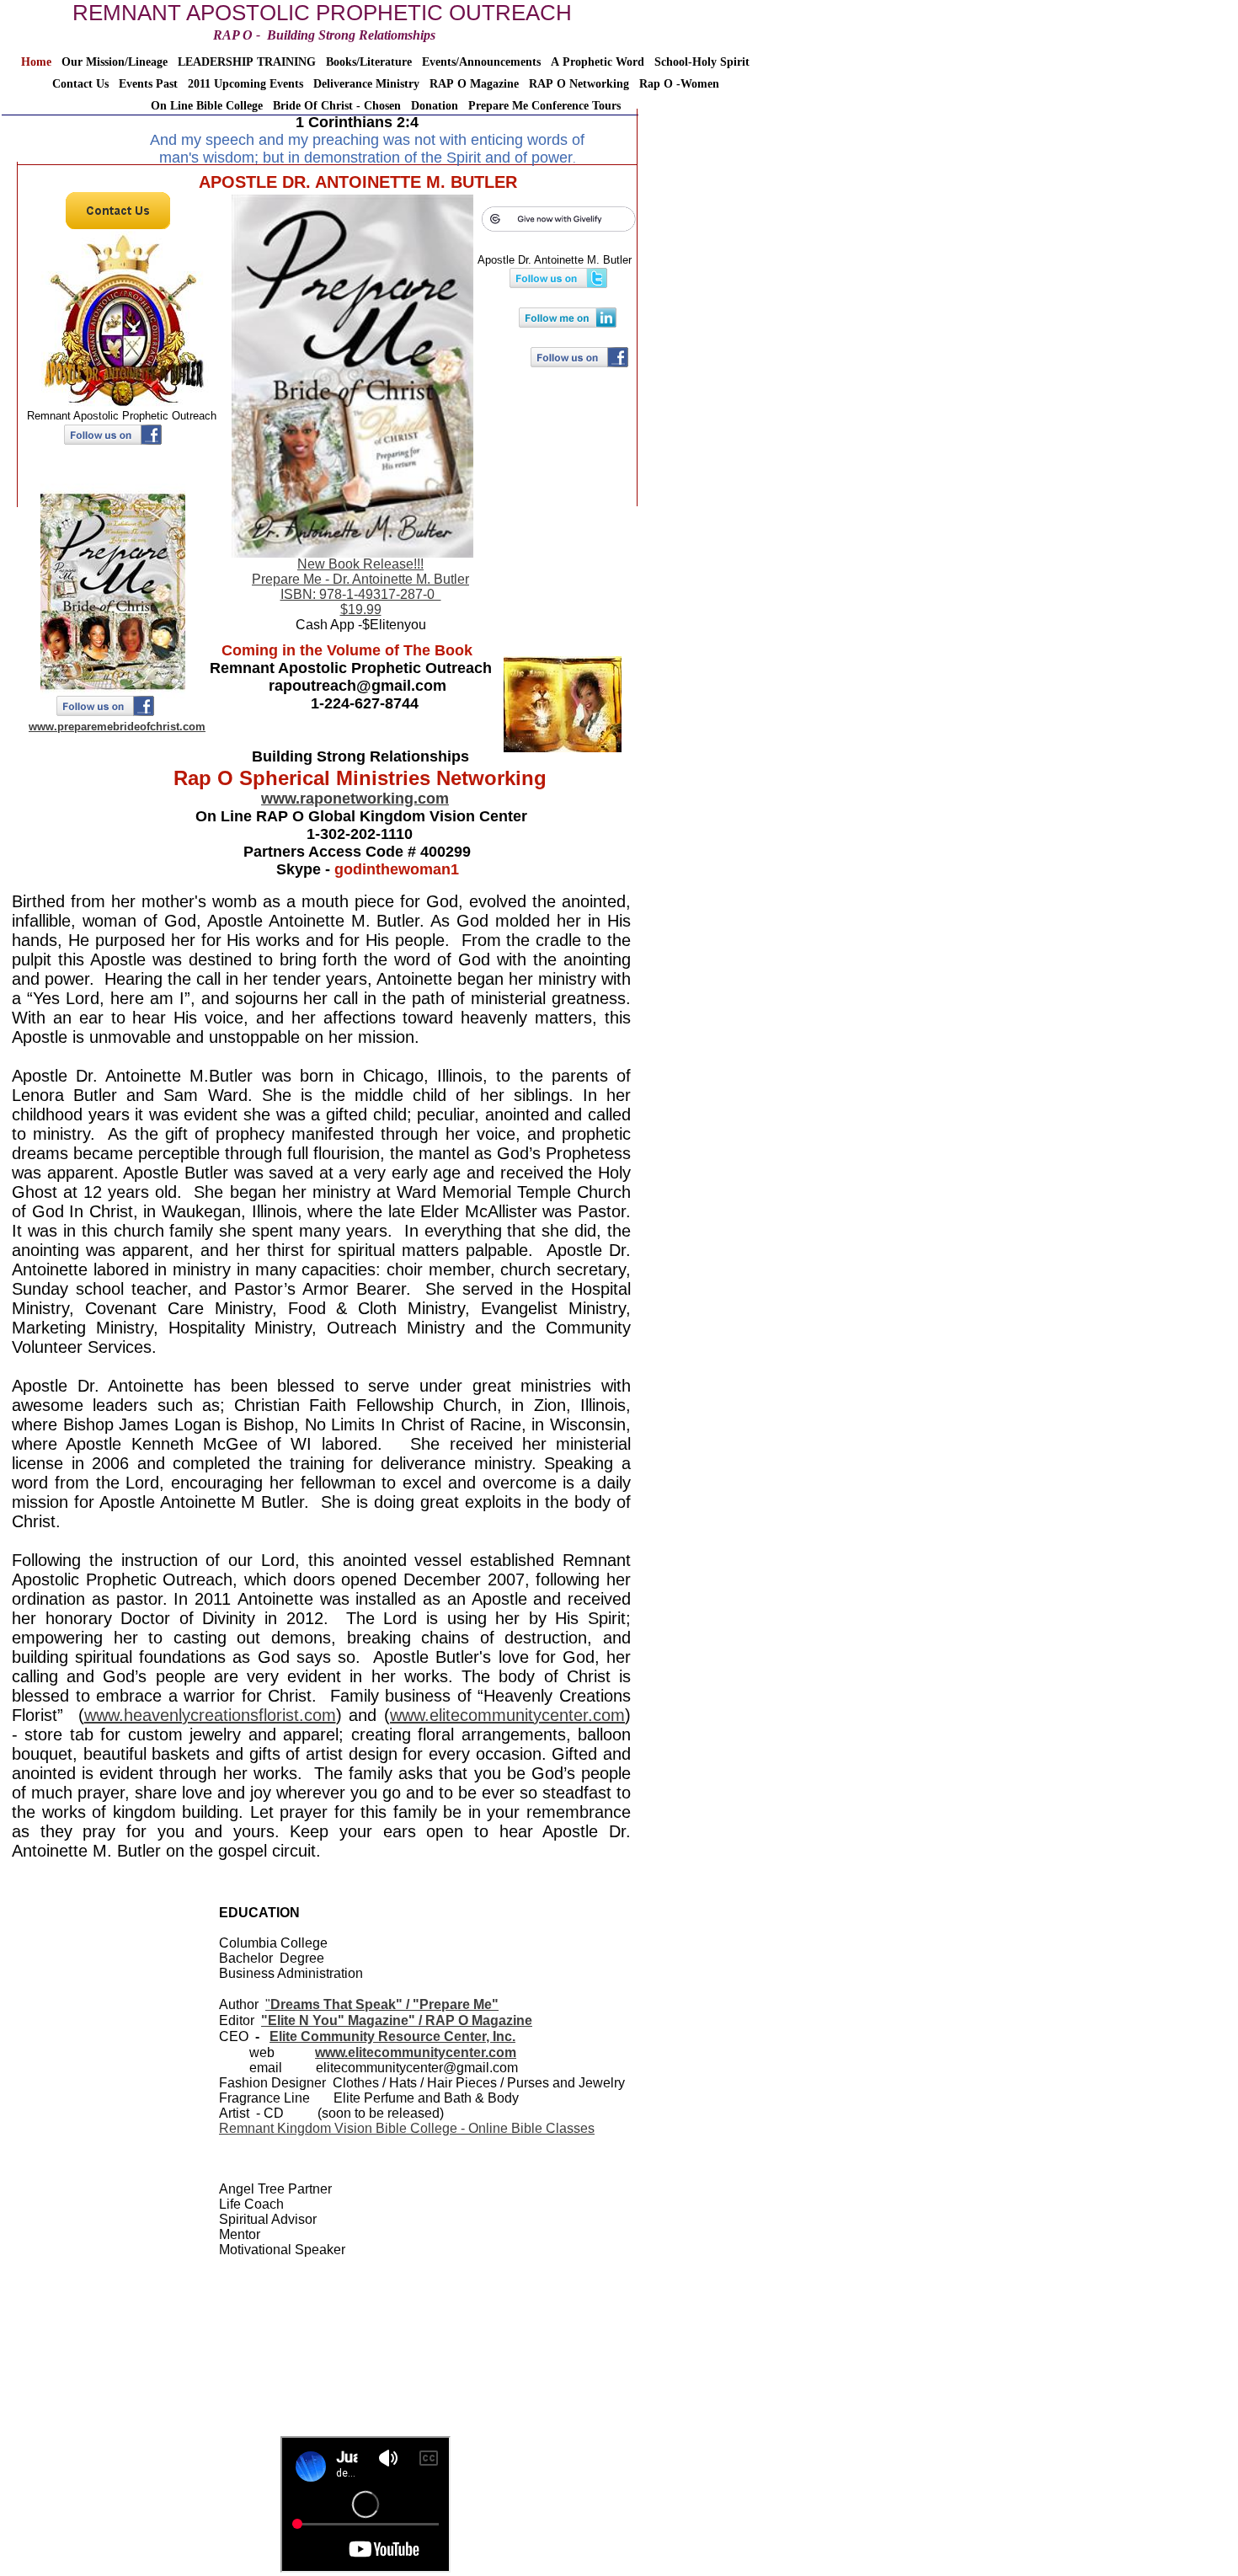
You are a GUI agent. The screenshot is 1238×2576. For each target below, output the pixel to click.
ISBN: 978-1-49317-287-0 (361, 594)
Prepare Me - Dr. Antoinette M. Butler (360, 579)
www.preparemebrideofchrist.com (117, 727)
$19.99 (361, 609)
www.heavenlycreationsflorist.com (210, 1715)
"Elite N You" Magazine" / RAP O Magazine (397, 2020)
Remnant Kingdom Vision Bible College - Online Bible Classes (407, 2128)
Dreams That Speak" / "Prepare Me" (384, 2004)
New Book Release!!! (360, 564)
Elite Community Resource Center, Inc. (392, 2036)
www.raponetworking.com (355, 799)
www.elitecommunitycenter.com (507, 1715)
